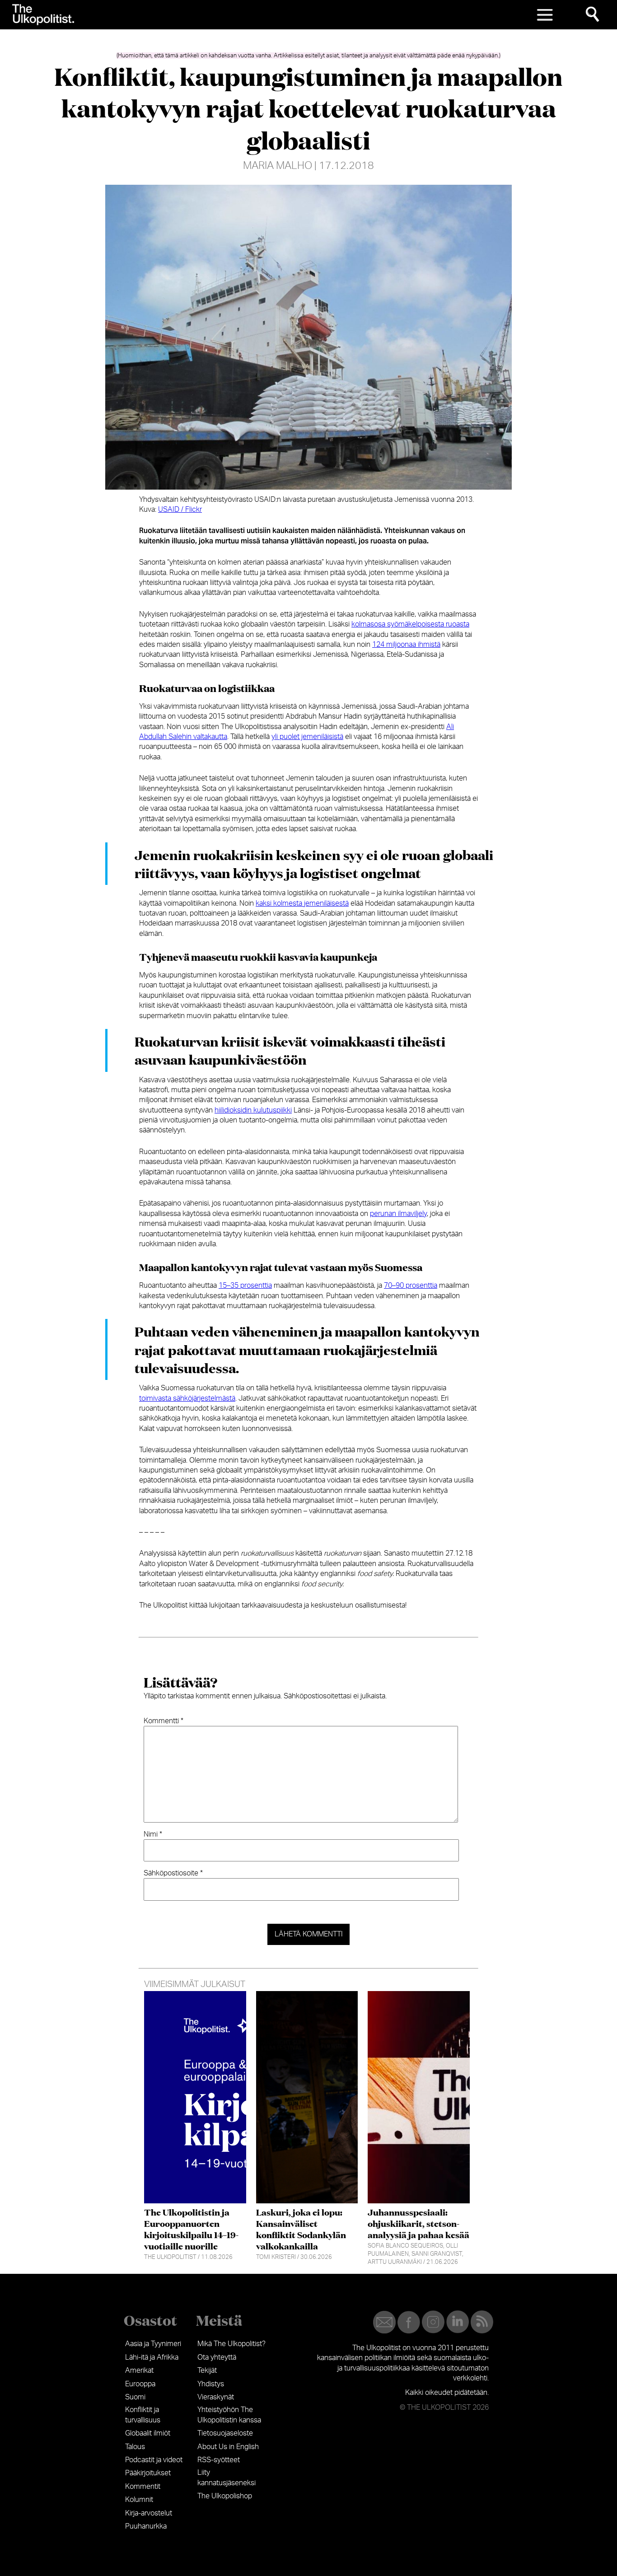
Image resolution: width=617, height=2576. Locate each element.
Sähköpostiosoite (173, 1873)
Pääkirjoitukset (148, 2473)
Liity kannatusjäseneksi (227, 2478)
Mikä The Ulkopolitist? (231, 2344)
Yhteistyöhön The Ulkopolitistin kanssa (229, 2415)
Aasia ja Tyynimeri (153, 2344)
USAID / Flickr (180, 510)
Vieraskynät (216, 2397)
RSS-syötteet (219, 2460)
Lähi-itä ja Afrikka (152, 2357)
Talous (135, 2447)
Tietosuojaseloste (225, 2433)
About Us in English (228, 2447)
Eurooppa (140, 2384)
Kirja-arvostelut (149, 2513)
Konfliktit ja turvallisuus (143, 2415)
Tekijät (207, 2370)
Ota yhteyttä (217, 2357)
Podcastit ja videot (154, 2460)
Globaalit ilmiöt (148, 2433)
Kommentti (164, 1721)
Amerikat (139, 2370)
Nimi (153, 1834)
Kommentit (143, 2487)
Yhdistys (211, 2384)
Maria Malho (278, 166)
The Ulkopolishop (225, 2496)
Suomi (135, 2397)
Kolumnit (139, 2500)
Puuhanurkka (146, 2526)
